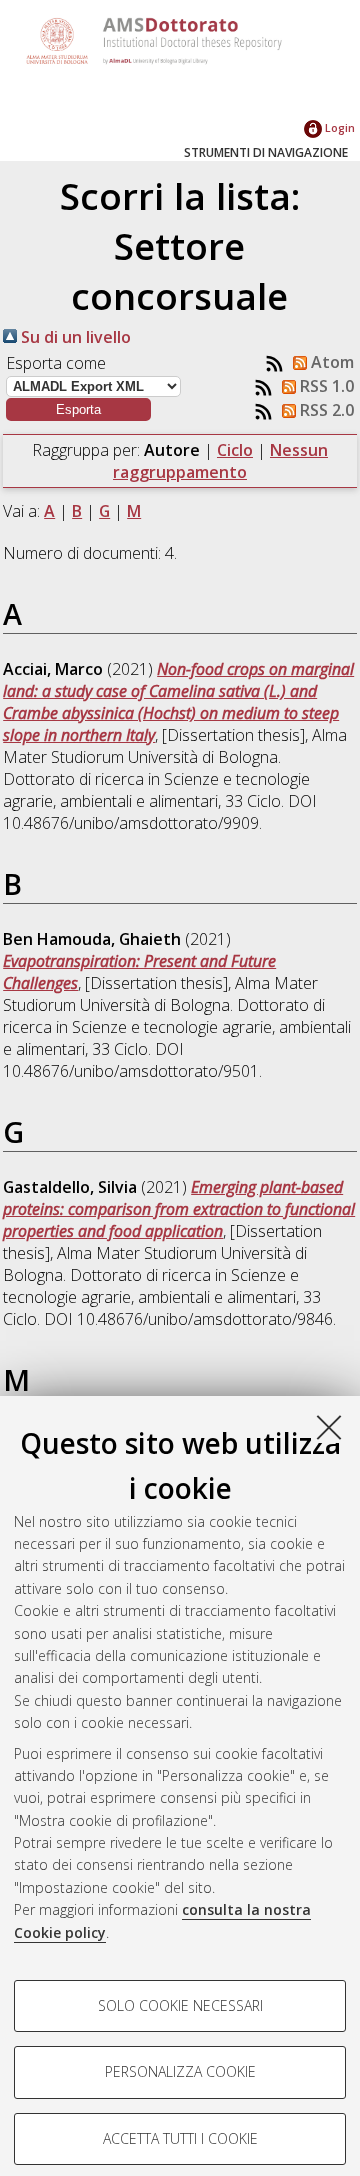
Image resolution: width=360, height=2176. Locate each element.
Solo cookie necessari (180, 2005)
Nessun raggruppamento (220, 461)
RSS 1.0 (325, 386)
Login (338, 127)
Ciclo (235, 450)
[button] (78, 409)
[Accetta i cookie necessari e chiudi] (329, 1427)
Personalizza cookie (180, 2071)
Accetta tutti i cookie (180, 2138)
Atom (330, 362)
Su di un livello (74, 337)
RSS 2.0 (325, 410)
